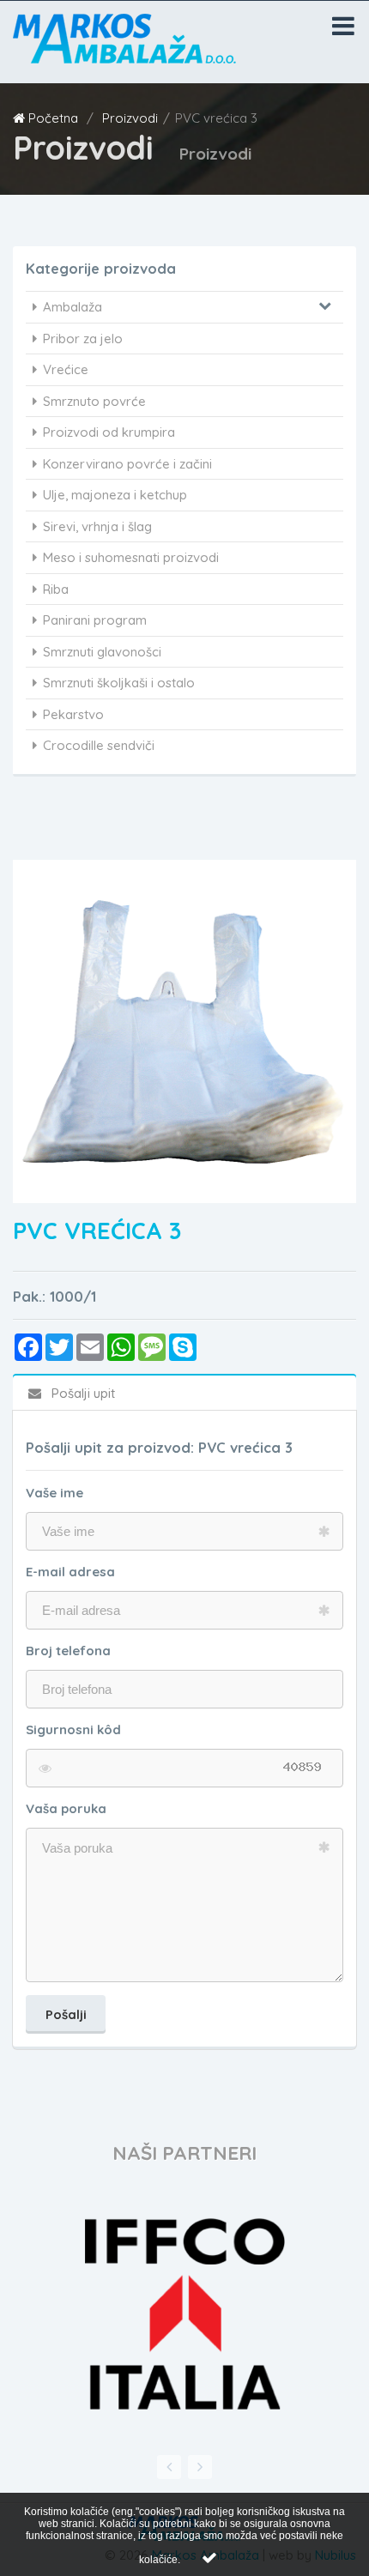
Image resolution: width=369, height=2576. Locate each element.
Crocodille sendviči (99, 745)
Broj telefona (68, 1651)
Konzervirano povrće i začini (127, 464)
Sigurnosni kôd (73, 1729)
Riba (56, 589)
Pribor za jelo (83, 339)
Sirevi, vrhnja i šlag (97, 526)
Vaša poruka (66, 1808)
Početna (53, 118)
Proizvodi (130, 118)
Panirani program (95, 620)
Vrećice (66, 369)
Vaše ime (54, 1493)
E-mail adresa (70, 1572)
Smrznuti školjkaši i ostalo (119, 683)
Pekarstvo (73, 714)
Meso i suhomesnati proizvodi (131, 557)
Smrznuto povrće (94, 401)
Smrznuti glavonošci (102, 652)
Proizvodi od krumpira (109, 432)
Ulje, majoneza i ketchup (115, 495)
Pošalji (66, 2014)
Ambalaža (73, 307)
